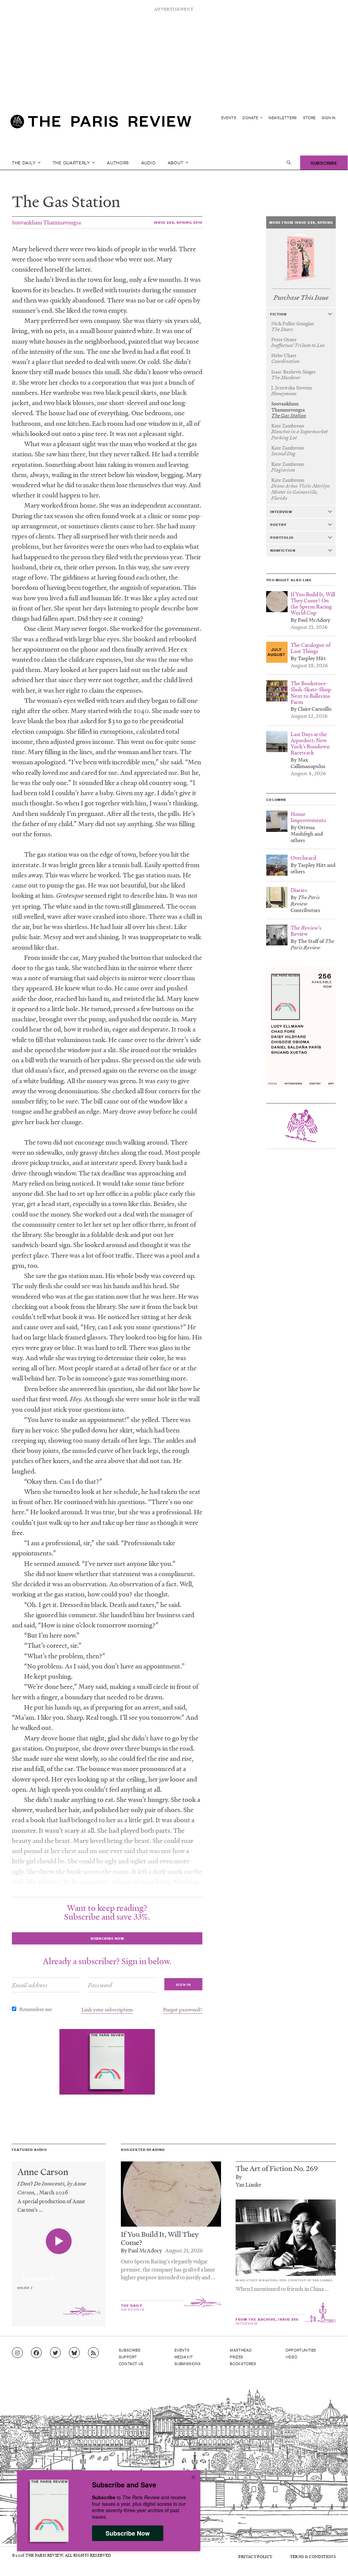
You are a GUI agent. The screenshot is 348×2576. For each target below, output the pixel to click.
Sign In (329, 118)
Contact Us (131, 2363)
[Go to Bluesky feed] (74, 2353)
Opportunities (301, 2350)
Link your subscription (107, 2009)
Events (229, 118)
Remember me (36, 2009)
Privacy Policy (255, 2556)
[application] (59, 2274)
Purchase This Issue (301, 298)
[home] (101, 124)
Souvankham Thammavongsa (46, 222)
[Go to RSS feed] (93, 2353)
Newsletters (283, 118)
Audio (149, 162)
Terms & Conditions (313, 2556)
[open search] (289, 163)
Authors (118, 162)
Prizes (237, 2357)
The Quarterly (72, 162)
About (176, 162)
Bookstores (243, 2363)
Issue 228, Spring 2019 (178, 222)
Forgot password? (183, 2009)
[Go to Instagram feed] (17, 2353)
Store (309, 118)
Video (291, 2357)
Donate (251, 118)
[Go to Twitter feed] (55, 2353)
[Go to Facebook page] (36, 2353)
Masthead (241, 2350)
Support (128, 2357)
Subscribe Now (128, 2533)
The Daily (24, 162)
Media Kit (184, 2357)
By (239, 2177)
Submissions (188, 2363)
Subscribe (324, 162)
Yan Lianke (249, 2184)
